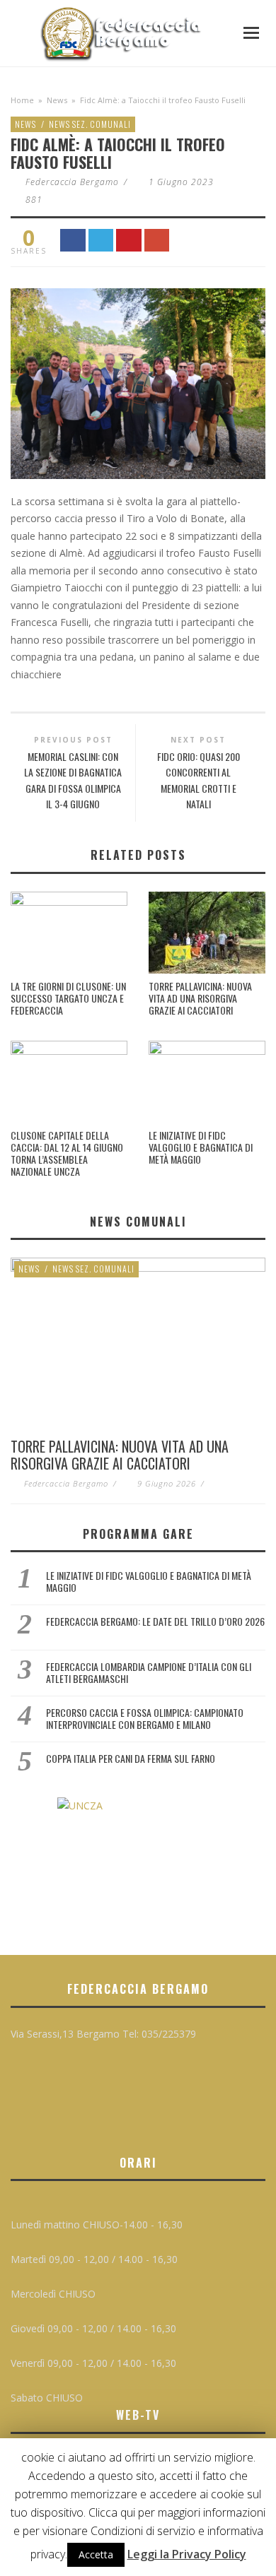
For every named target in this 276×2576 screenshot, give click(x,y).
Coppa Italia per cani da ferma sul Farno (131, 1758)
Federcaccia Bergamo (72, 182)
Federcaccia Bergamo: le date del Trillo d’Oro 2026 (155, 1621)
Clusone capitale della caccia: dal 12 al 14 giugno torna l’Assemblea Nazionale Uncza (67, 1153)
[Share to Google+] (157, 241)
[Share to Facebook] (73, 241)
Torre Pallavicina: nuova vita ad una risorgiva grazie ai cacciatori (200, 998)
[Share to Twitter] (101, 241)
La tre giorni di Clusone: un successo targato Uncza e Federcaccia (68, 998)
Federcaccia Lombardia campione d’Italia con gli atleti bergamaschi (149, 1672)
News (57, 100)
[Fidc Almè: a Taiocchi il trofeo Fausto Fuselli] (138, 382)
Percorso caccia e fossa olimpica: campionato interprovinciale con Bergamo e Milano (145, 1718)
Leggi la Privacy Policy (187, 2554)
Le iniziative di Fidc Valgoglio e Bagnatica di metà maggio (201, 1147)
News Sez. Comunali (90, 124)
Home (22, 100)
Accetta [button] (96, 2554)
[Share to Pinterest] (129, 241)
